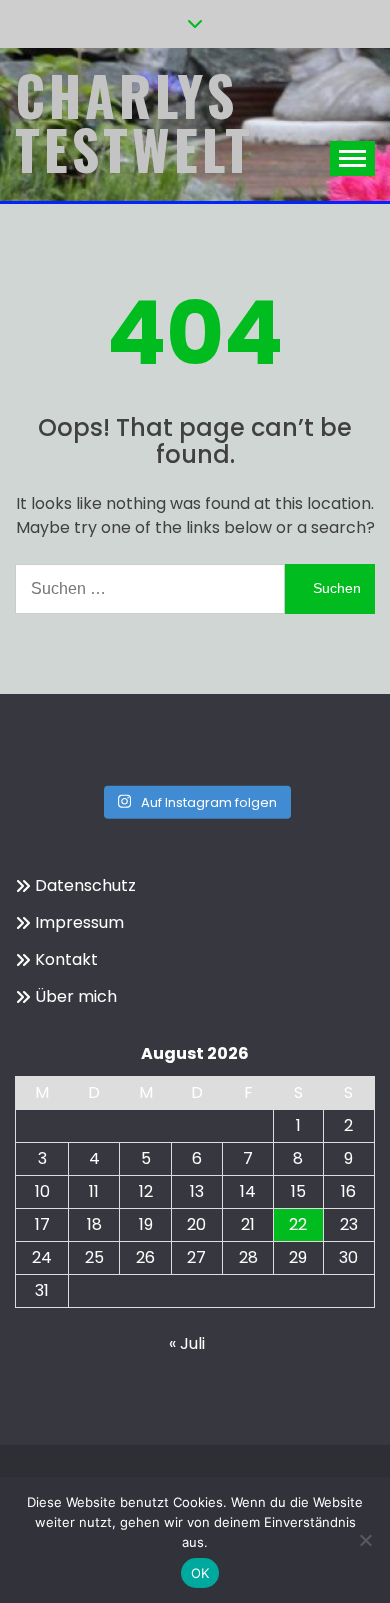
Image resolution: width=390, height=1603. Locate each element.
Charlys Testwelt (134, 122)
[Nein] (365, 1540)
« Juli (187, 1343)
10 (42, 1191)
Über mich (76, 996)
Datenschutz (85, 885)
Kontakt (66, 959)
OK (200, 1573)
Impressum (79, 922)
